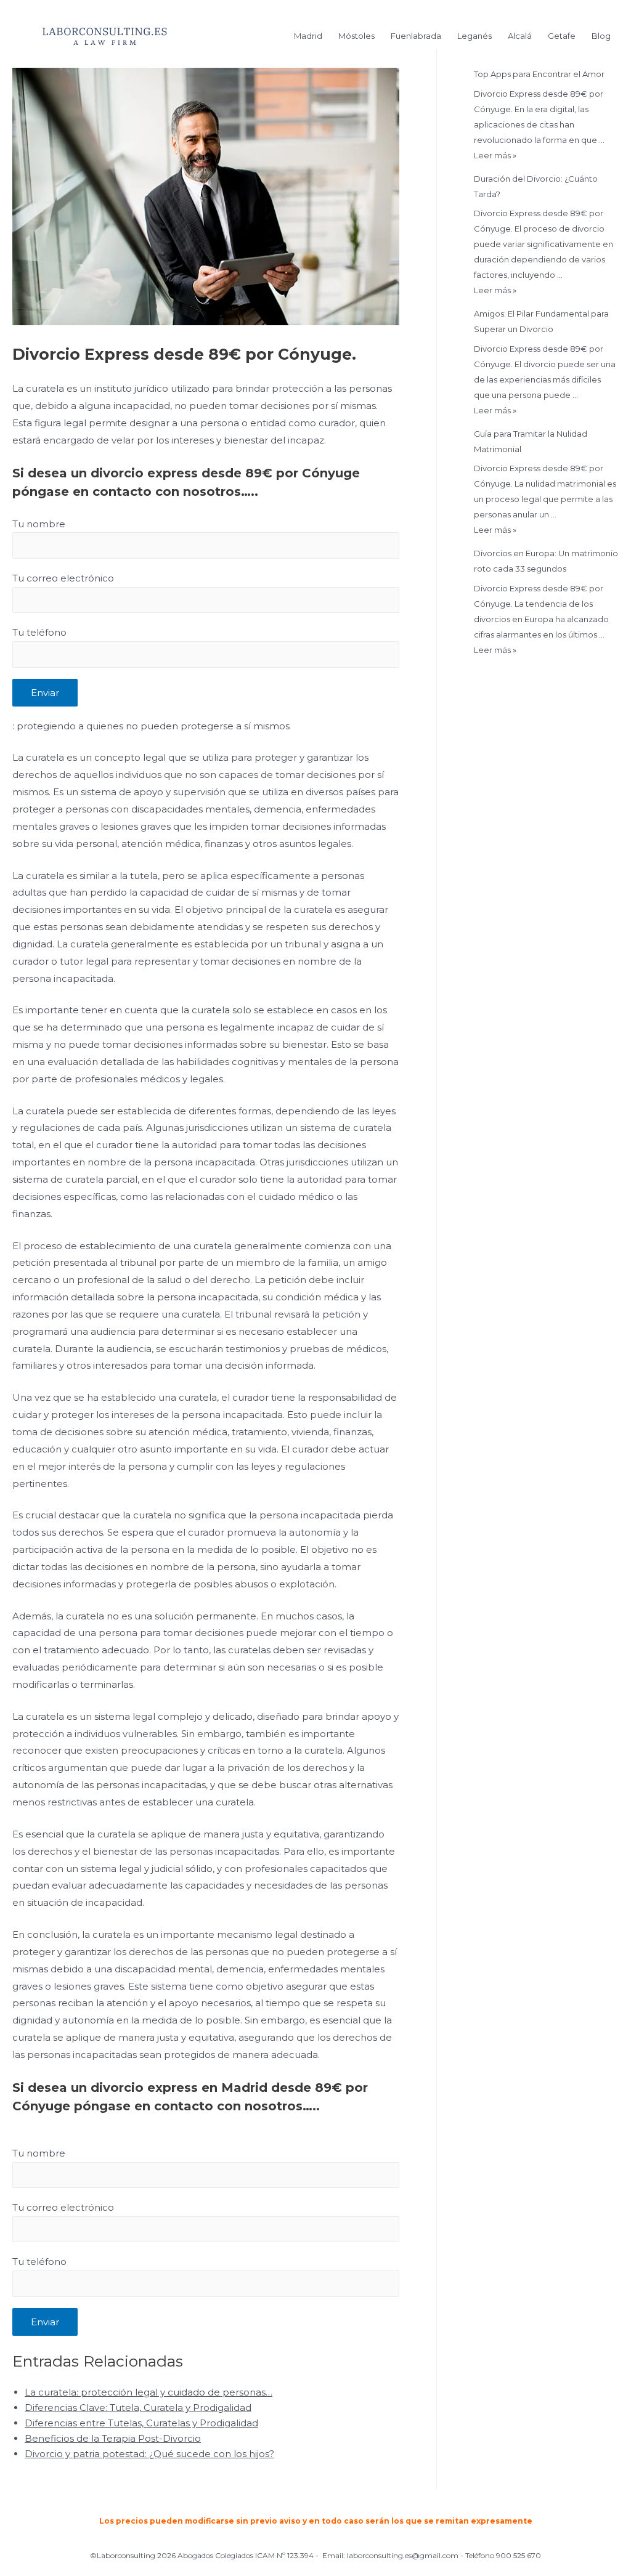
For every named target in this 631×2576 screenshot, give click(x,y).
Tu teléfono (39, 632)
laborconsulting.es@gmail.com (403, 2555)
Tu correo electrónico (63, 578)
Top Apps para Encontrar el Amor (539, 74)
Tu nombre (39, 524)
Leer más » (495, 155)
